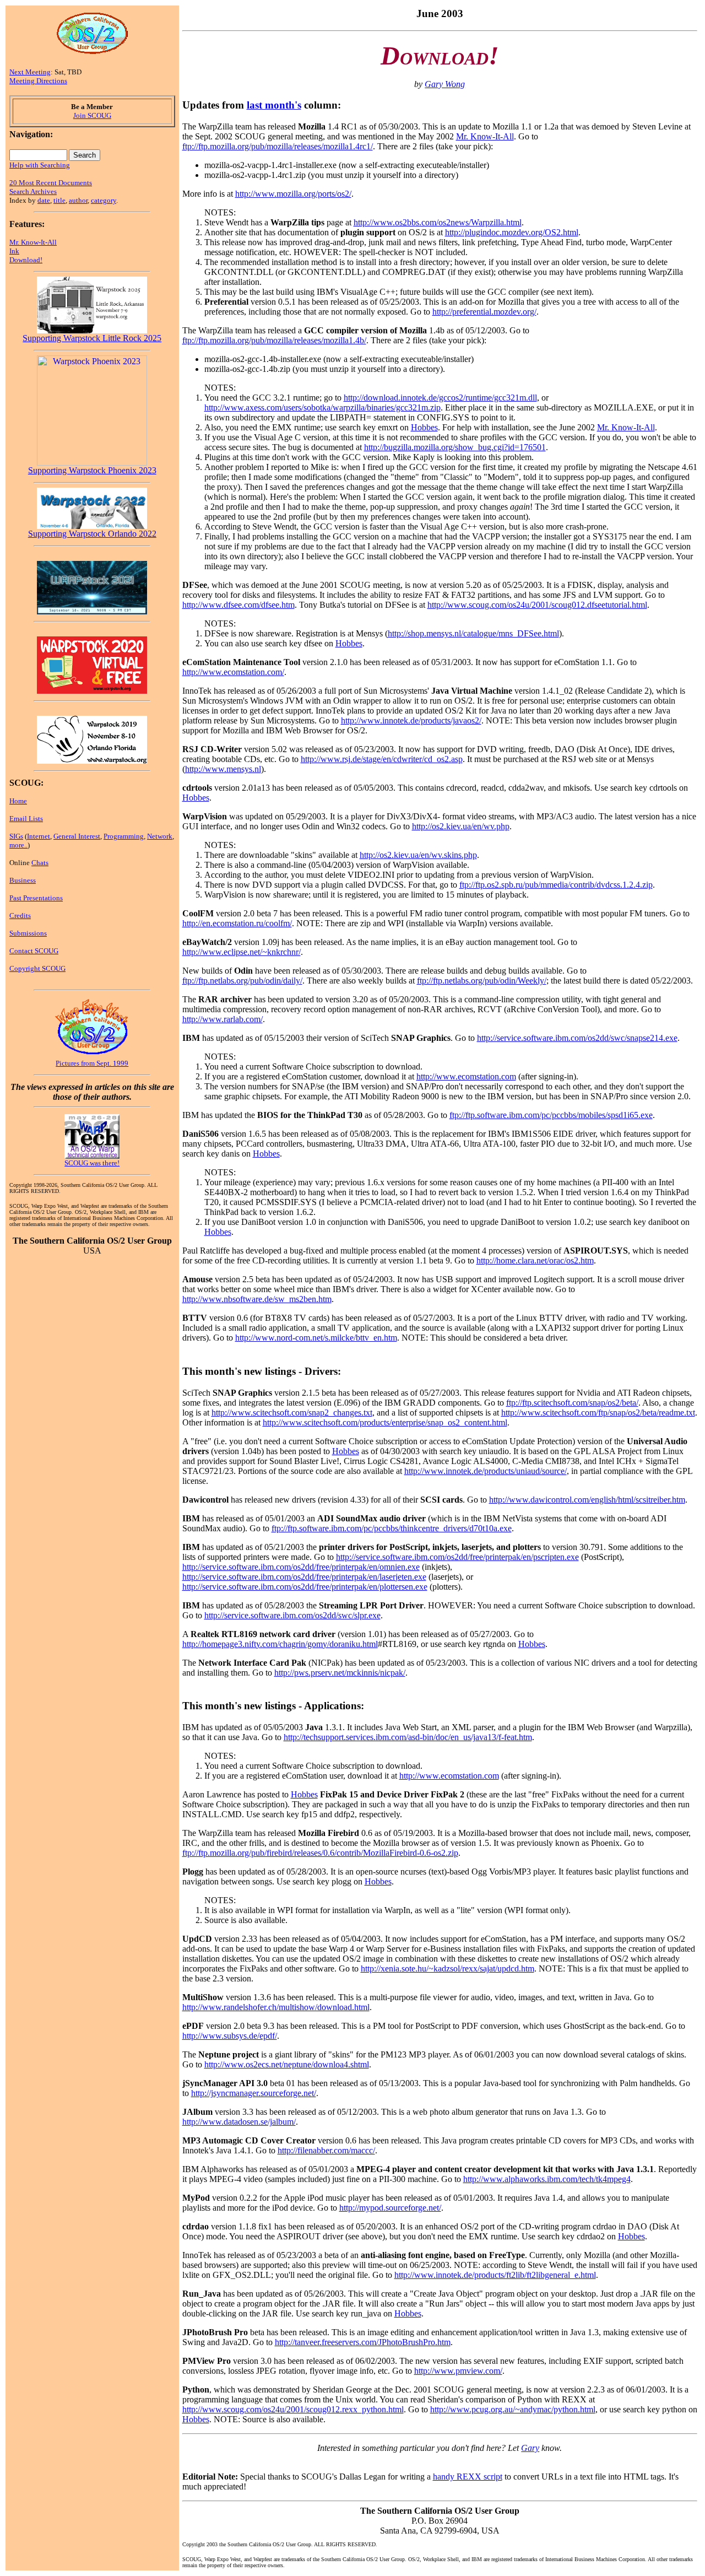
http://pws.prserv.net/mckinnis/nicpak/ (340, 1673)
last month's (274, 105)
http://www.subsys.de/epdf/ (230, 2036)
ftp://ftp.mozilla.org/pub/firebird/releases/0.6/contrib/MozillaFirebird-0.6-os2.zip (320, 1853)
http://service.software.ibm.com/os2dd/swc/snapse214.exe (577, 1038)
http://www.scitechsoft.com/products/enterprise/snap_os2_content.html (385, 1422)
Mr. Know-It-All (33, 242)
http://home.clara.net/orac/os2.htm (535, 1260)
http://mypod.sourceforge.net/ (390, 2208)
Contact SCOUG (34, 951)
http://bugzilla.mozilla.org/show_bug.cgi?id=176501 (455, 447)
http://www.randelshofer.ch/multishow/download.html (276, 2007)
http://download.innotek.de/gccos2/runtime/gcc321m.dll (440, 398)
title (59, 200)
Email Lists (26, 819)
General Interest (77, 836)
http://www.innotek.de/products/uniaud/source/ (486, 1471)
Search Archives (33, 191)
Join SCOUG (92, 115)
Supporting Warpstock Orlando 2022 (92, 534)
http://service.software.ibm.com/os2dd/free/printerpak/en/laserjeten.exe (304, 1577)
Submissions (28, 933)
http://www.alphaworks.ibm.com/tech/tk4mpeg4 (547, 2179)
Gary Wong (445, 84)
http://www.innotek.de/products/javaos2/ (411, 720)
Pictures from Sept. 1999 (92, 1063)
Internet (39, 836)
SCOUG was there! (92, 1163)
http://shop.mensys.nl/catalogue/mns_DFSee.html (473, 633)
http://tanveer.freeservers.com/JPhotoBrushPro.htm (363, 2342)
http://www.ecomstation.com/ (233, 672)
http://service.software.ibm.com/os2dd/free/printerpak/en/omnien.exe (301, 1567)
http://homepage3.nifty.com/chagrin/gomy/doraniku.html (280, 1644)
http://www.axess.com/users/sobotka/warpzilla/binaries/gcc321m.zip (322, 407)
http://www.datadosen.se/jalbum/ (239, 2122)
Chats (40, 863)
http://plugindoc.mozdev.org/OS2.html (512, 232)
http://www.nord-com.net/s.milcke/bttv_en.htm (316, 1338)
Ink (14, 251)
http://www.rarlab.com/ (223, 1019)
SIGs (16, 836)
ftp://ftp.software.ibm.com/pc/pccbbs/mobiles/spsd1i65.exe (551, 1115)
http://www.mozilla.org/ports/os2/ (293, 194)
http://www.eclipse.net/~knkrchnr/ (242, 952)
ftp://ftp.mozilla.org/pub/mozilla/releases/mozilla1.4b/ (274, 340)
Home (18, 801)
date (44, 200)
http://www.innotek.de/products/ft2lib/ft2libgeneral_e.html (495, 2275)
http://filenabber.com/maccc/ (326, 2150)
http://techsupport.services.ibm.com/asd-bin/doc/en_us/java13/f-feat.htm (408, 1737)
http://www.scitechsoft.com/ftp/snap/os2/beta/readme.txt (598, 1413)
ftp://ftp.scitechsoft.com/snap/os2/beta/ (572, 1403)
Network (160, 836)
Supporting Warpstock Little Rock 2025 (92, 338)
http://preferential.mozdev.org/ (484, 312)
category (104, 200)
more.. (18, 845)
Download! (26, 260)
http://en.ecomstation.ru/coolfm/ (237, 923)
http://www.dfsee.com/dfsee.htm (238, 605)
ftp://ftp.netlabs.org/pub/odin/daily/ (242, 981)
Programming (124, 836)
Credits (20, 916)
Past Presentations (36, 898)
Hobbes (424, 427)
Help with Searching (40, 165)
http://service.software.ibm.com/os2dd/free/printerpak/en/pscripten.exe (457, 1557)
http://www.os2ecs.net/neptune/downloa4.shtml (287, 2064)
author (78, 200)
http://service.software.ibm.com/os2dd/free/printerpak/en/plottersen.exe (305, 1587)
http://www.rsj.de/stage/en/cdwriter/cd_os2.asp (382, 759)
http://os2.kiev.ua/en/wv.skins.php (418, 855)
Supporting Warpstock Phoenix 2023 (92, 470)
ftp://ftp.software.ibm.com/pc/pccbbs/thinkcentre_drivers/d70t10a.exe (392, 1528)
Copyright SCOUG (37, 968)
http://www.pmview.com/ (458, 2371)
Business (23, 880)
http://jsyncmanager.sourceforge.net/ (254, 2093)
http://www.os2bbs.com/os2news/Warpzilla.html (438, 222)
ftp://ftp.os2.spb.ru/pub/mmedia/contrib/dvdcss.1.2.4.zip (556, 885)
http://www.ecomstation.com (466, 1076)
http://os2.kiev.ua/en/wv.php (461, 826)
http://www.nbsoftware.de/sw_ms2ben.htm (257, 1299)
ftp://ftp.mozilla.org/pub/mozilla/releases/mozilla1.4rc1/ (278, 146)
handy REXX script (468, 2477)
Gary (530, 2448)
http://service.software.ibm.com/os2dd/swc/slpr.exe (292, 1615)
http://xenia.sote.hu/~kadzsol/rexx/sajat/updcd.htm (448, 1969)
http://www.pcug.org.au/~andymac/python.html (513, 2409)
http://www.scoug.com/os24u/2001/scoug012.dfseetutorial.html (537, 605)
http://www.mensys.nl (223, 769)
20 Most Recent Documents (51, 183)
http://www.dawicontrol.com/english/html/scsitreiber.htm (587, 1500)
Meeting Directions (38, 81)
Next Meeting (30, 72)
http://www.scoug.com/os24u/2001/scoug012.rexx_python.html (293, 2409)
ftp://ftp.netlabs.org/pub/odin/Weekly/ (482, 981)
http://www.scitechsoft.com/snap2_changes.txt (292, 1413)
